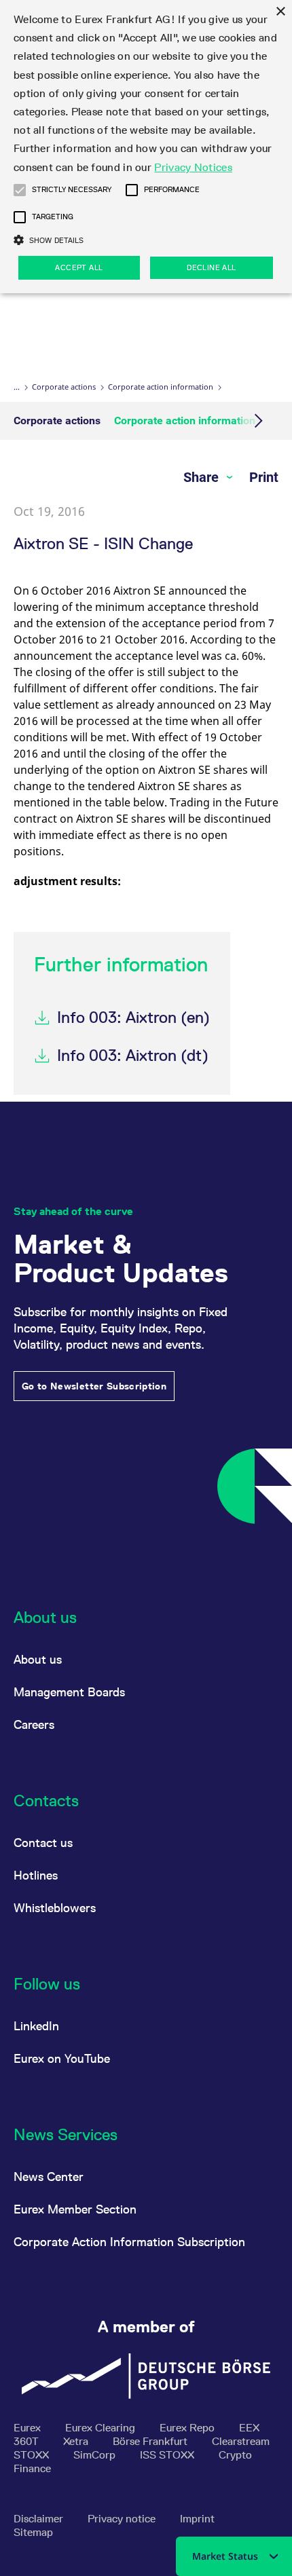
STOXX (33, 2455)
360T (28, 2441)
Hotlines (36, 1875)
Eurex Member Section (75, 2209)
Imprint (197, 2519)
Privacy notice (123, 2519)
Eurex (29, 2428)
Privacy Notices (193, 167)
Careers (34, 1724)
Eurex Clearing (102, 2428)
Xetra (77, 2441)
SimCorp (96, 2455)
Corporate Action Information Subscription (129, 2242)
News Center (49, 2177)
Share (203, 477)
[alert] (146, 147)
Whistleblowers (55, 1908)
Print (264, 477)
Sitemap (33, 2532)
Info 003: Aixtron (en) (133, 1017)
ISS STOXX (168, 2455)
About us (38, 1659)
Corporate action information (161, 387)
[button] (20, 190)
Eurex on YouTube (62, 2058)
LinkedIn (36, 2026)
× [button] (280, 12)
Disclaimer (40, 2519)
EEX (249, 2428)
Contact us (43, 1843)
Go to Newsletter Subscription (94, 1386)
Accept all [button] (79, 267)
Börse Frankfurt (151, 2441)
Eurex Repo (188, 2428)
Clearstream (241, 2441)
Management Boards (69, 1692)
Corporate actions (64, 387)
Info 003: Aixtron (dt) (133, 1055)
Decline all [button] (211, 267)
